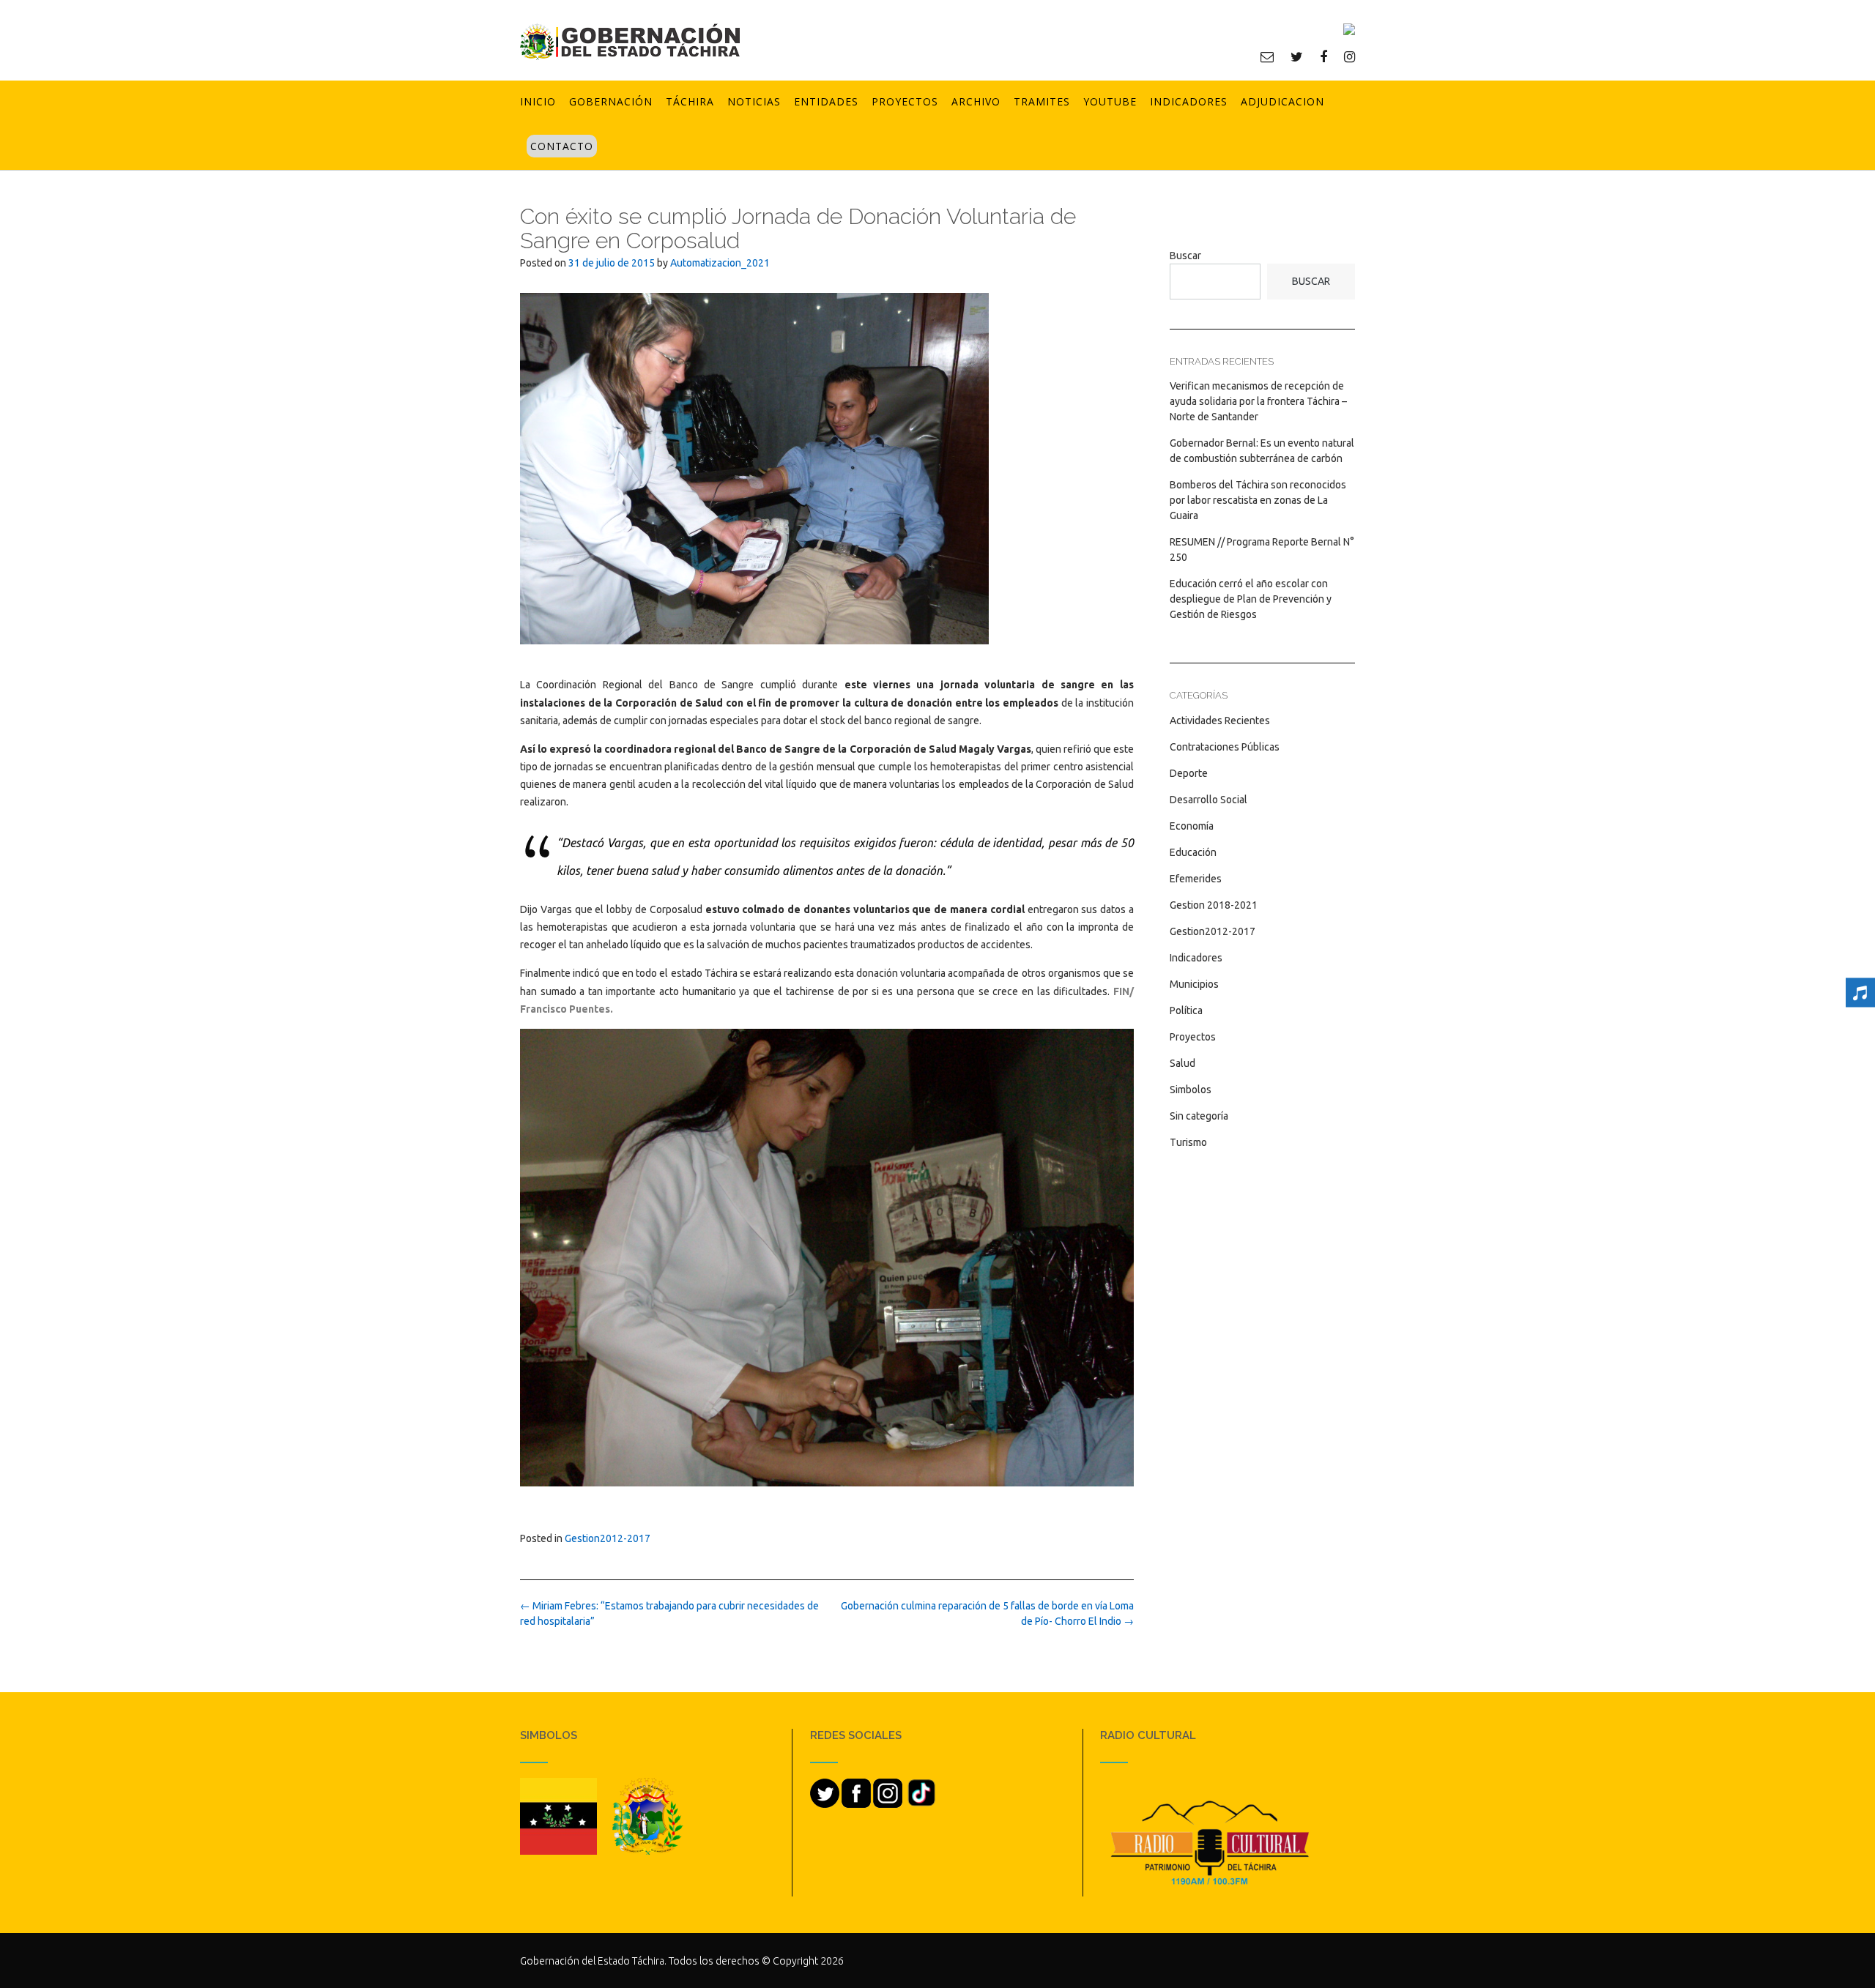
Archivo (976, 101)
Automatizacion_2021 (720, 263)
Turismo (1188, 1142)
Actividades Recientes (1220, 721)
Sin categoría (1199, 1116)
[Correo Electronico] (1267, 56)
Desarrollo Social (1208, 800)
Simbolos (1191, 1090)
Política (1186, 1010)
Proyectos (905, 101)
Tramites (1042, 101)
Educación (1193, 852)
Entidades (826, 101)
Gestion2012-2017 (608, 1538)
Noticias (754, 101)
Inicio (538, 101)
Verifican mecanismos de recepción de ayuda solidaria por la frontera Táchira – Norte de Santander (1258, 401)
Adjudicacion (1282, 101)
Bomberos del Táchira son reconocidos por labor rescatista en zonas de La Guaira (1258, 500)
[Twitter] (1297, 56)
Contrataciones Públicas (1225, 747)
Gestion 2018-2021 (1214, 905)
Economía (1192, 826)
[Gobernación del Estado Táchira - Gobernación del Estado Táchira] (630, 41)
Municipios (1194, 984)
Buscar (1185, 256)
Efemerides (1196, 879)
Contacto (562, 146)
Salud (1182, 1063)
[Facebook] (1323, 56)
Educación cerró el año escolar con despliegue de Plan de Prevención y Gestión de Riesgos (1251, 599)
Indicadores (1189, 101)
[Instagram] (1349, 56)
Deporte (1189, 773)
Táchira (690, 101)
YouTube (1110, 101)
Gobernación (611, 101)
